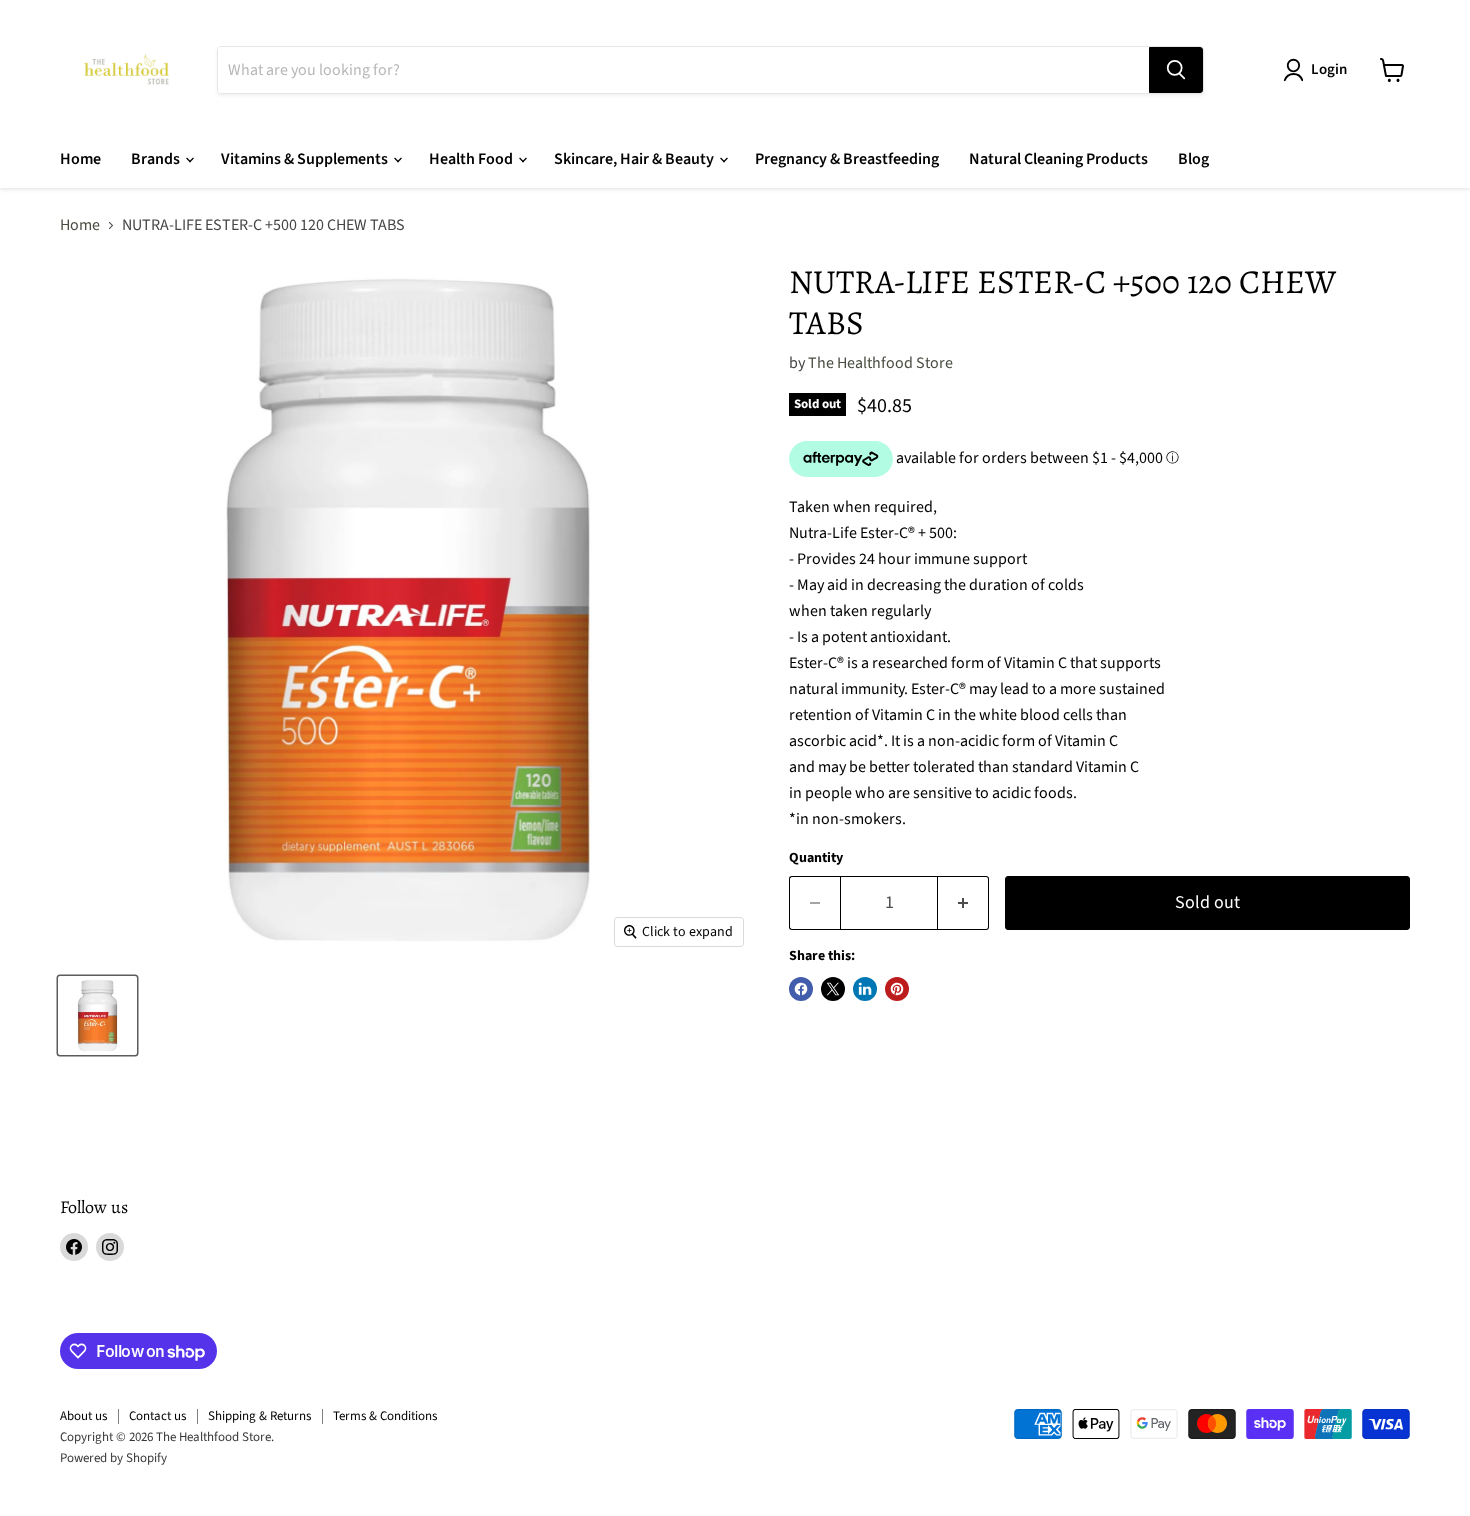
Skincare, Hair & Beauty (635, 159)
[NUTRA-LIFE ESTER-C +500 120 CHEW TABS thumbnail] (97, 1015)
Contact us (157, 1416)
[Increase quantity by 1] (963, 903)
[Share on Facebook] (801, 989)
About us (83, 1416)
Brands (157, 159)
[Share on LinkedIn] (865, 989)
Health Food (472, 159)
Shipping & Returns (259, 1416)
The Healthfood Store (880, 363)
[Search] (1176, 70)
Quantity (816, 858)
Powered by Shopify (113, 1458)
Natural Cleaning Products (1058, 159)
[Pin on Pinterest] (897, 989)
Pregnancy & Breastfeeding (847, 159)
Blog (1193, 159)
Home (80, 159)
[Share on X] (833, 989)
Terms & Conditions (385, 1416)
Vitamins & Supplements (306, 159)
